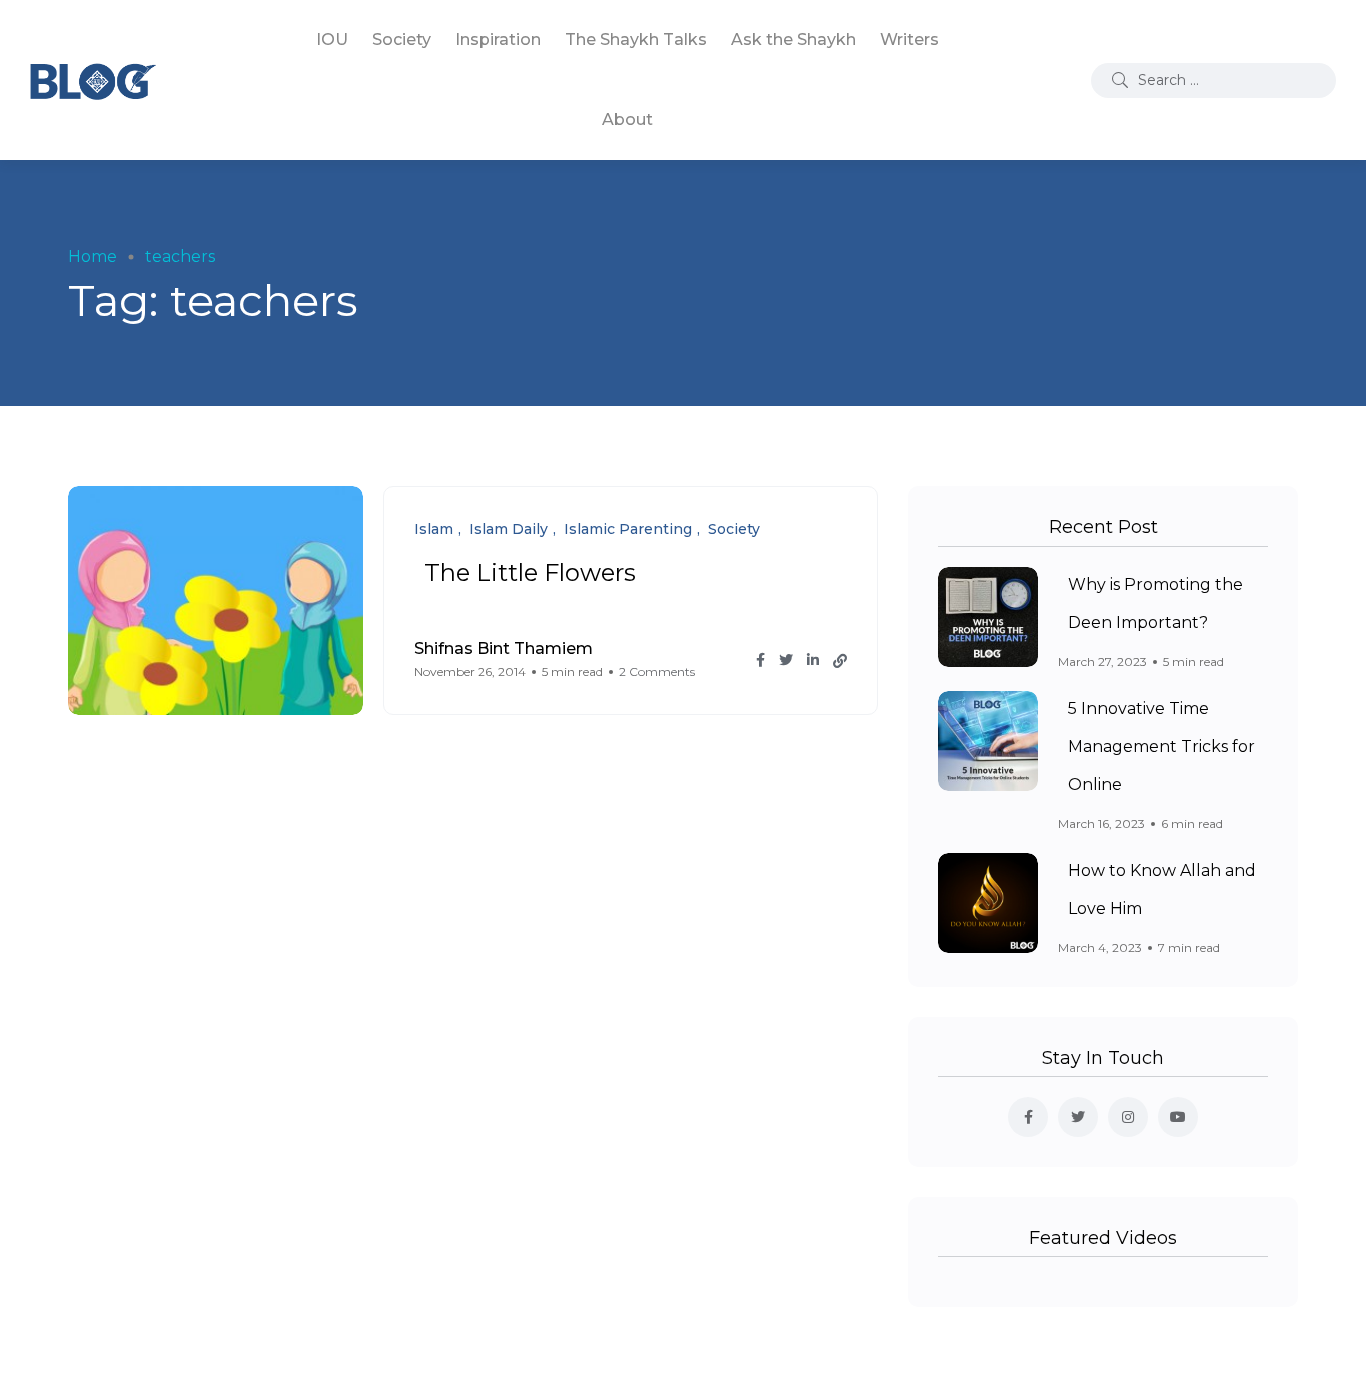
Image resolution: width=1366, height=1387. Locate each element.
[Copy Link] (840, 661)
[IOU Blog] (93, 80)
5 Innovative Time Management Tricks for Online (1161, 747)
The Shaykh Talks (636, 39)
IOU (332, 39)
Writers (909, 39)
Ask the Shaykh (793, 39)
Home (92, 256)
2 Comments (657, 671)
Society (401, 39)
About (627, 119)
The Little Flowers (530, 572)
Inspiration (498, 39)
